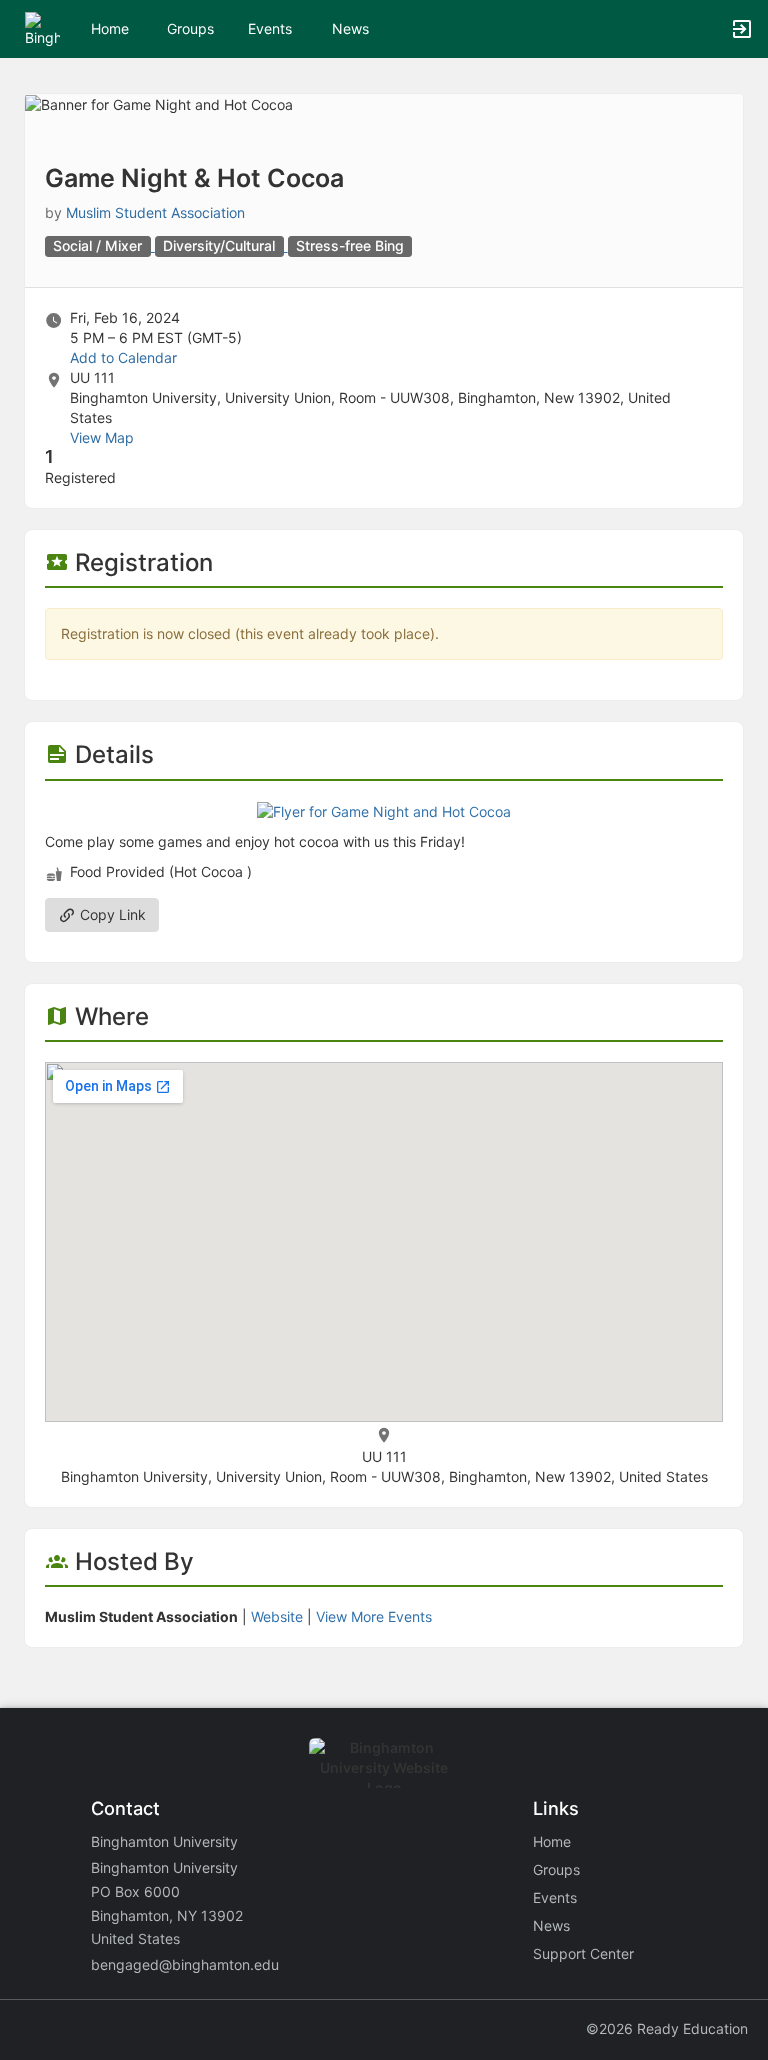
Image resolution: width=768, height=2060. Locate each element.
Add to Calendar (123, 357)
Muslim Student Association (155, 212)
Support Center (583, 1953)
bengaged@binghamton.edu (185, 1964)
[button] (42, 27)
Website (277, 1616)
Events (270, 28)
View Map (102, 437)
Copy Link (111, 914)
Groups (190, 28)
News (350, 28)
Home (552, 1841)
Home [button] (110, 28)
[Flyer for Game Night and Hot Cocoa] (384, 810)
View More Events (374, 1616)
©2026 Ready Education (667, 2028)
